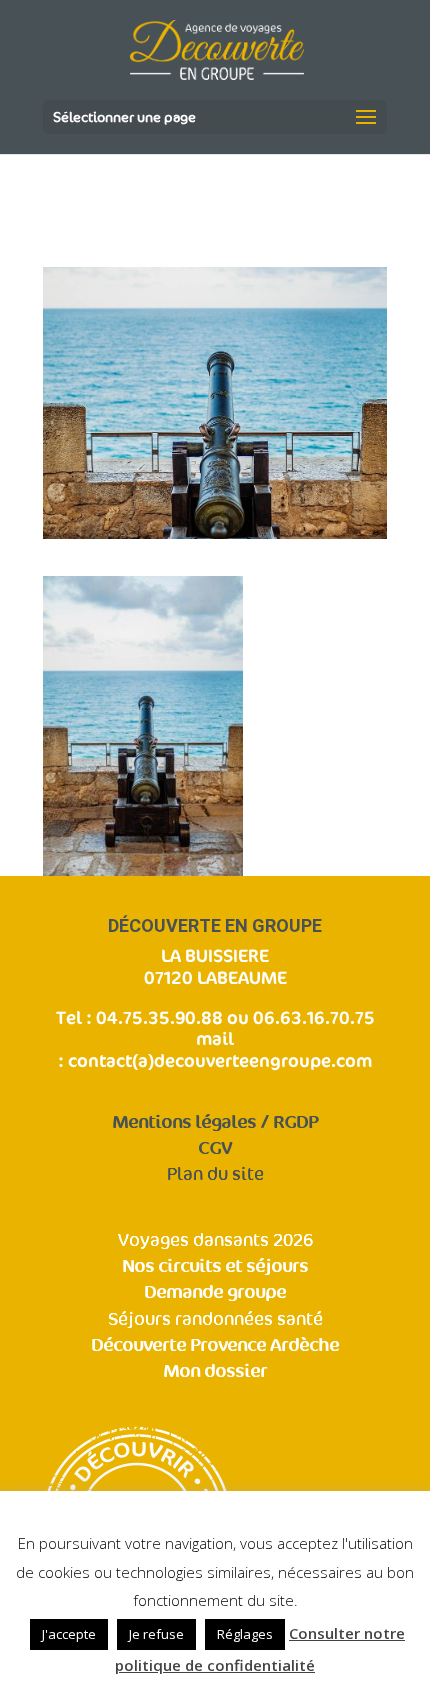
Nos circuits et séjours (215, 1266)
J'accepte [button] (69, 1634)
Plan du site (215, 1174)
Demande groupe (215, 1292)
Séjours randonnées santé (215, 1319)
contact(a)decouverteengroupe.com (220, 1060)
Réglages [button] (245, 1634)
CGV (215, 1148)
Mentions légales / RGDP (215, 1122)
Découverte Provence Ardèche (215, 1345)
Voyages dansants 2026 (215, 1240)
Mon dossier (215, 1371)
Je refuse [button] (156, 1634)
